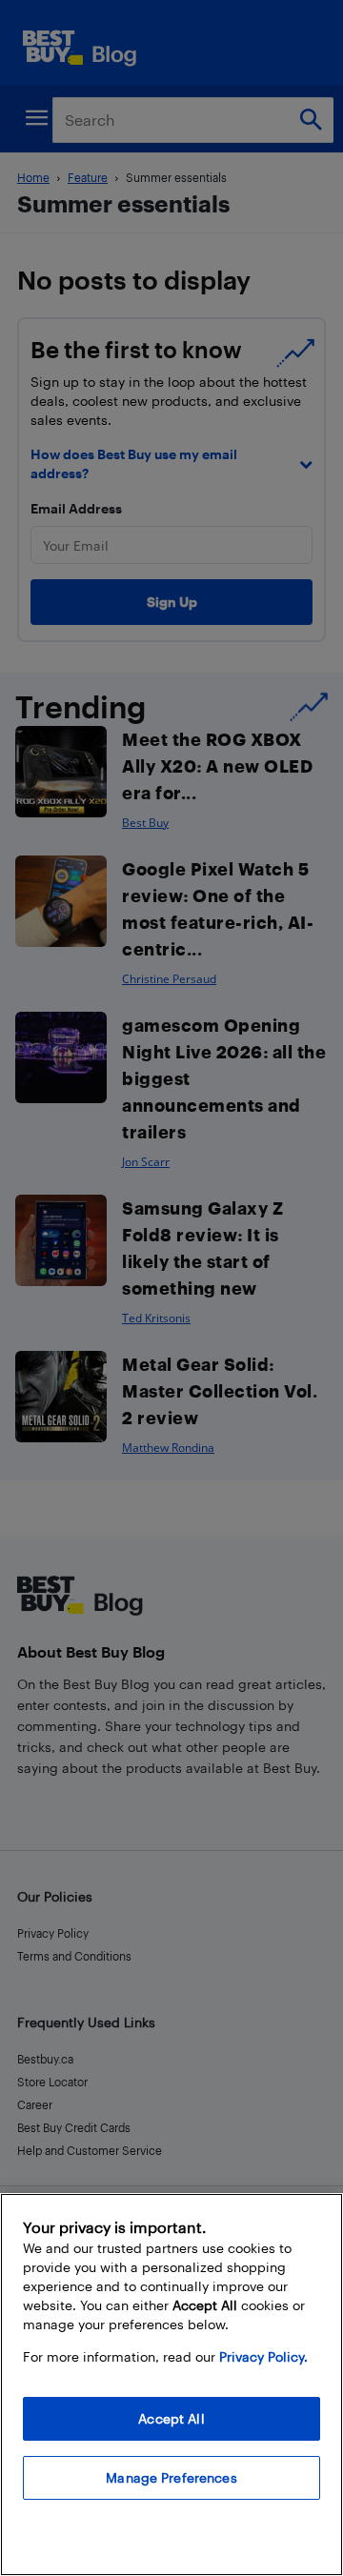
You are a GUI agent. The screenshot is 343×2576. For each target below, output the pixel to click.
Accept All (171, 2418)
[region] (171, 2385)
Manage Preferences (171, 2477)
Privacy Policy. (263, 2356)
